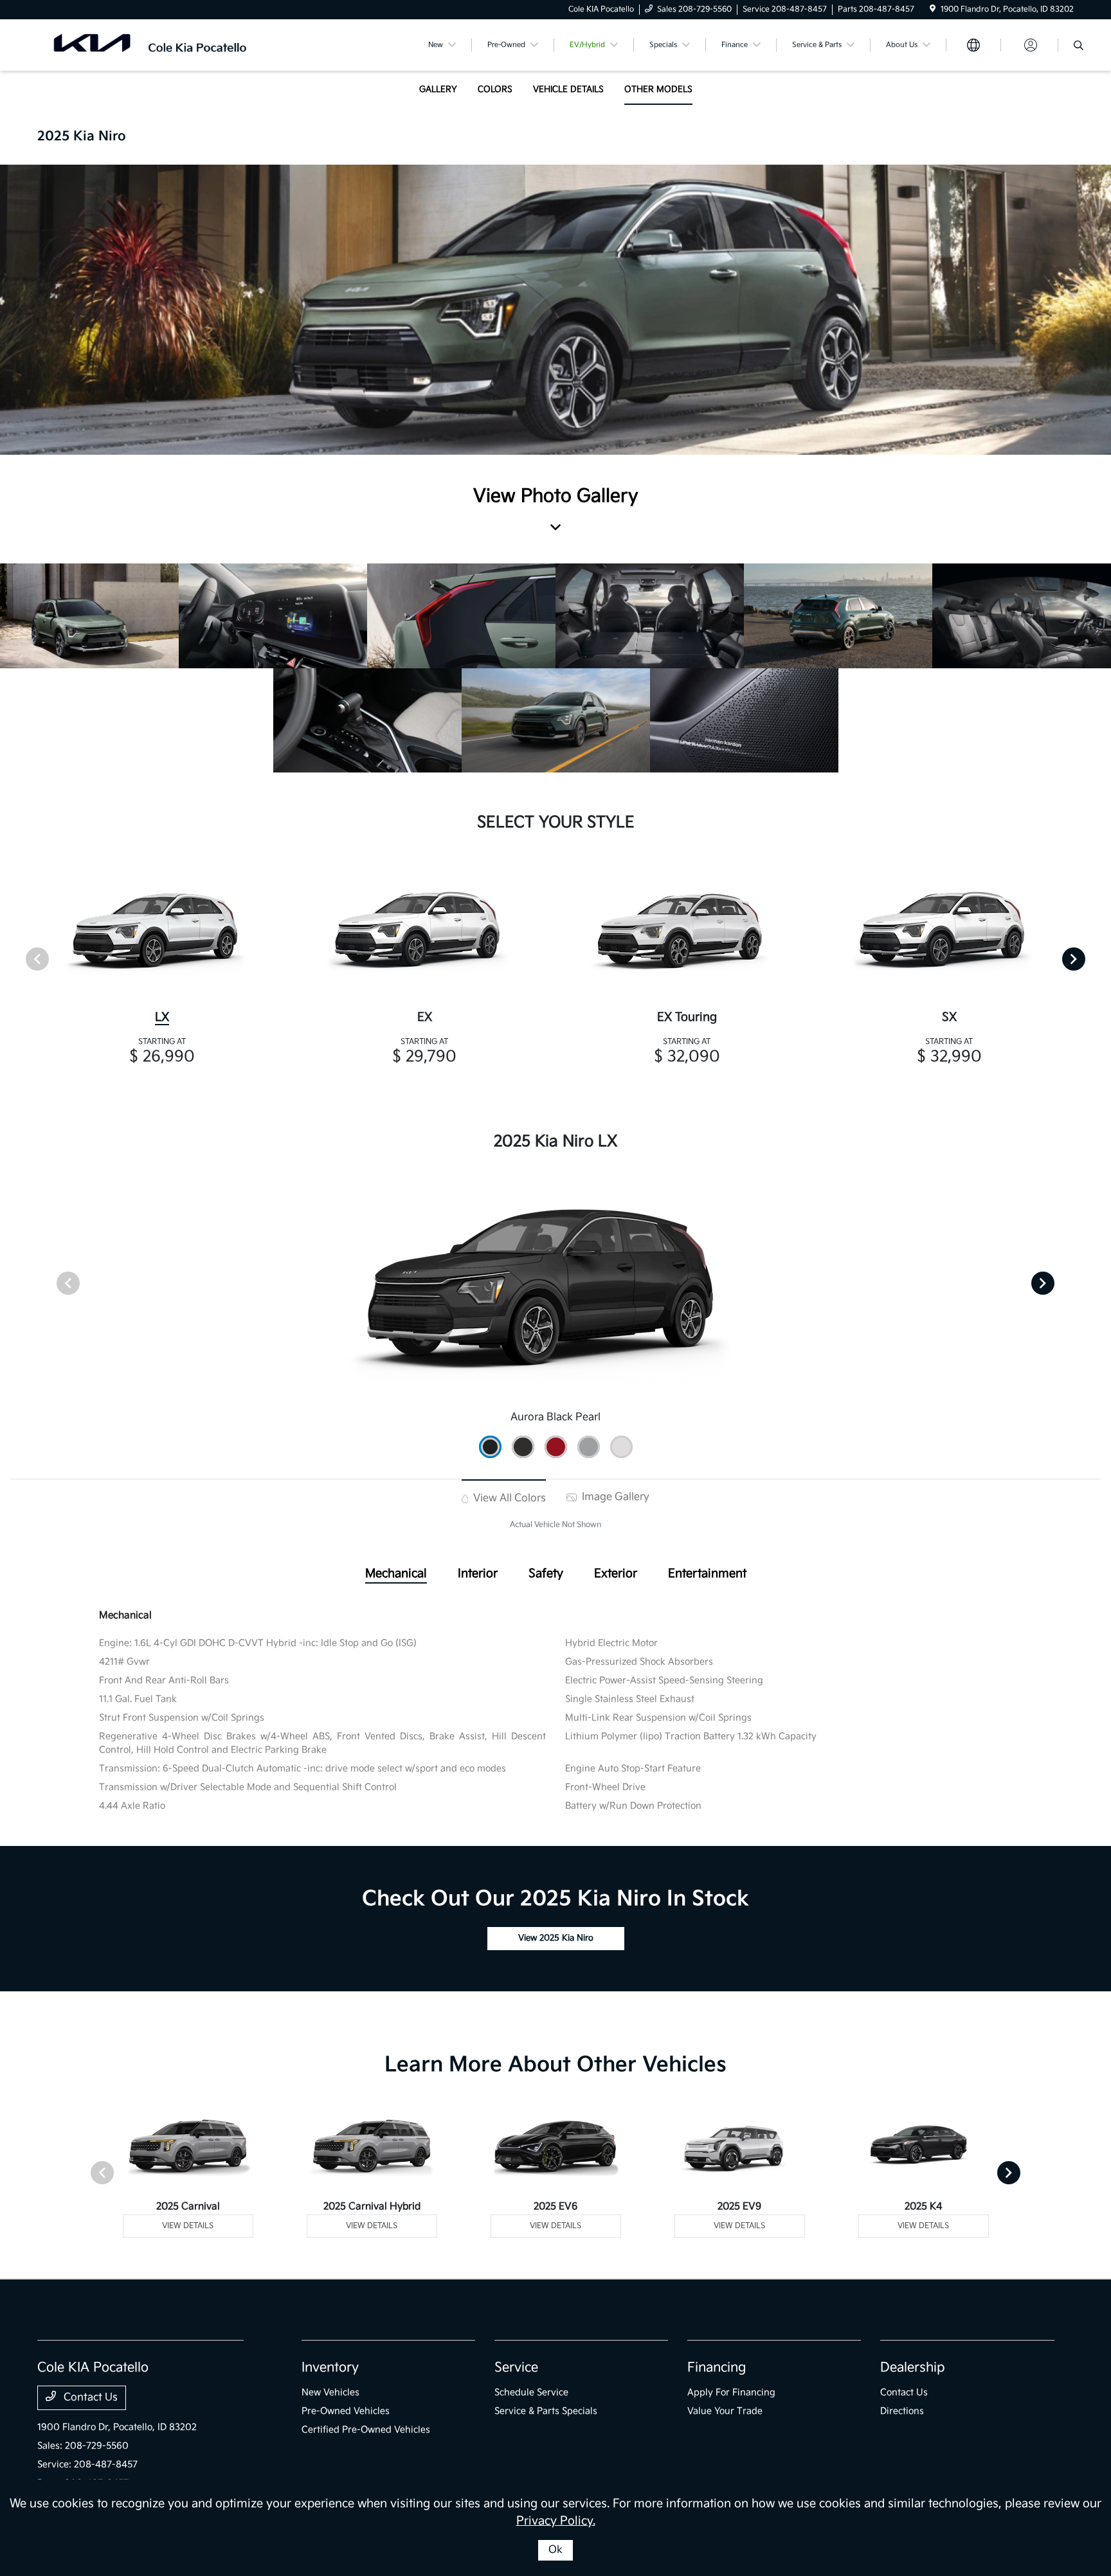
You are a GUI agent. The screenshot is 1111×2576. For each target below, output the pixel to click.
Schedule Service (531, 2392)
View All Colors (508, 1498)
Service (516, 2368)
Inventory (330, 2368)
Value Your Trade (725, 2411)
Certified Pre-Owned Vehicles (366, 2430)
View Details (188, 2226)
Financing (717, 2368)
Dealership (913, 2368)
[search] (1079, 47)
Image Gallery (614, 1497)
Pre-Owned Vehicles (346, 2411)
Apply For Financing (731, 2392)
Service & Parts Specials (546, 2411)
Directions (902, 2411)
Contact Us (89, 2398)
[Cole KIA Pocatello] (148, 45)
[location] (933, 9)
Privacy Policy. (556, 2521)
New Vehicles (330, 2392)
